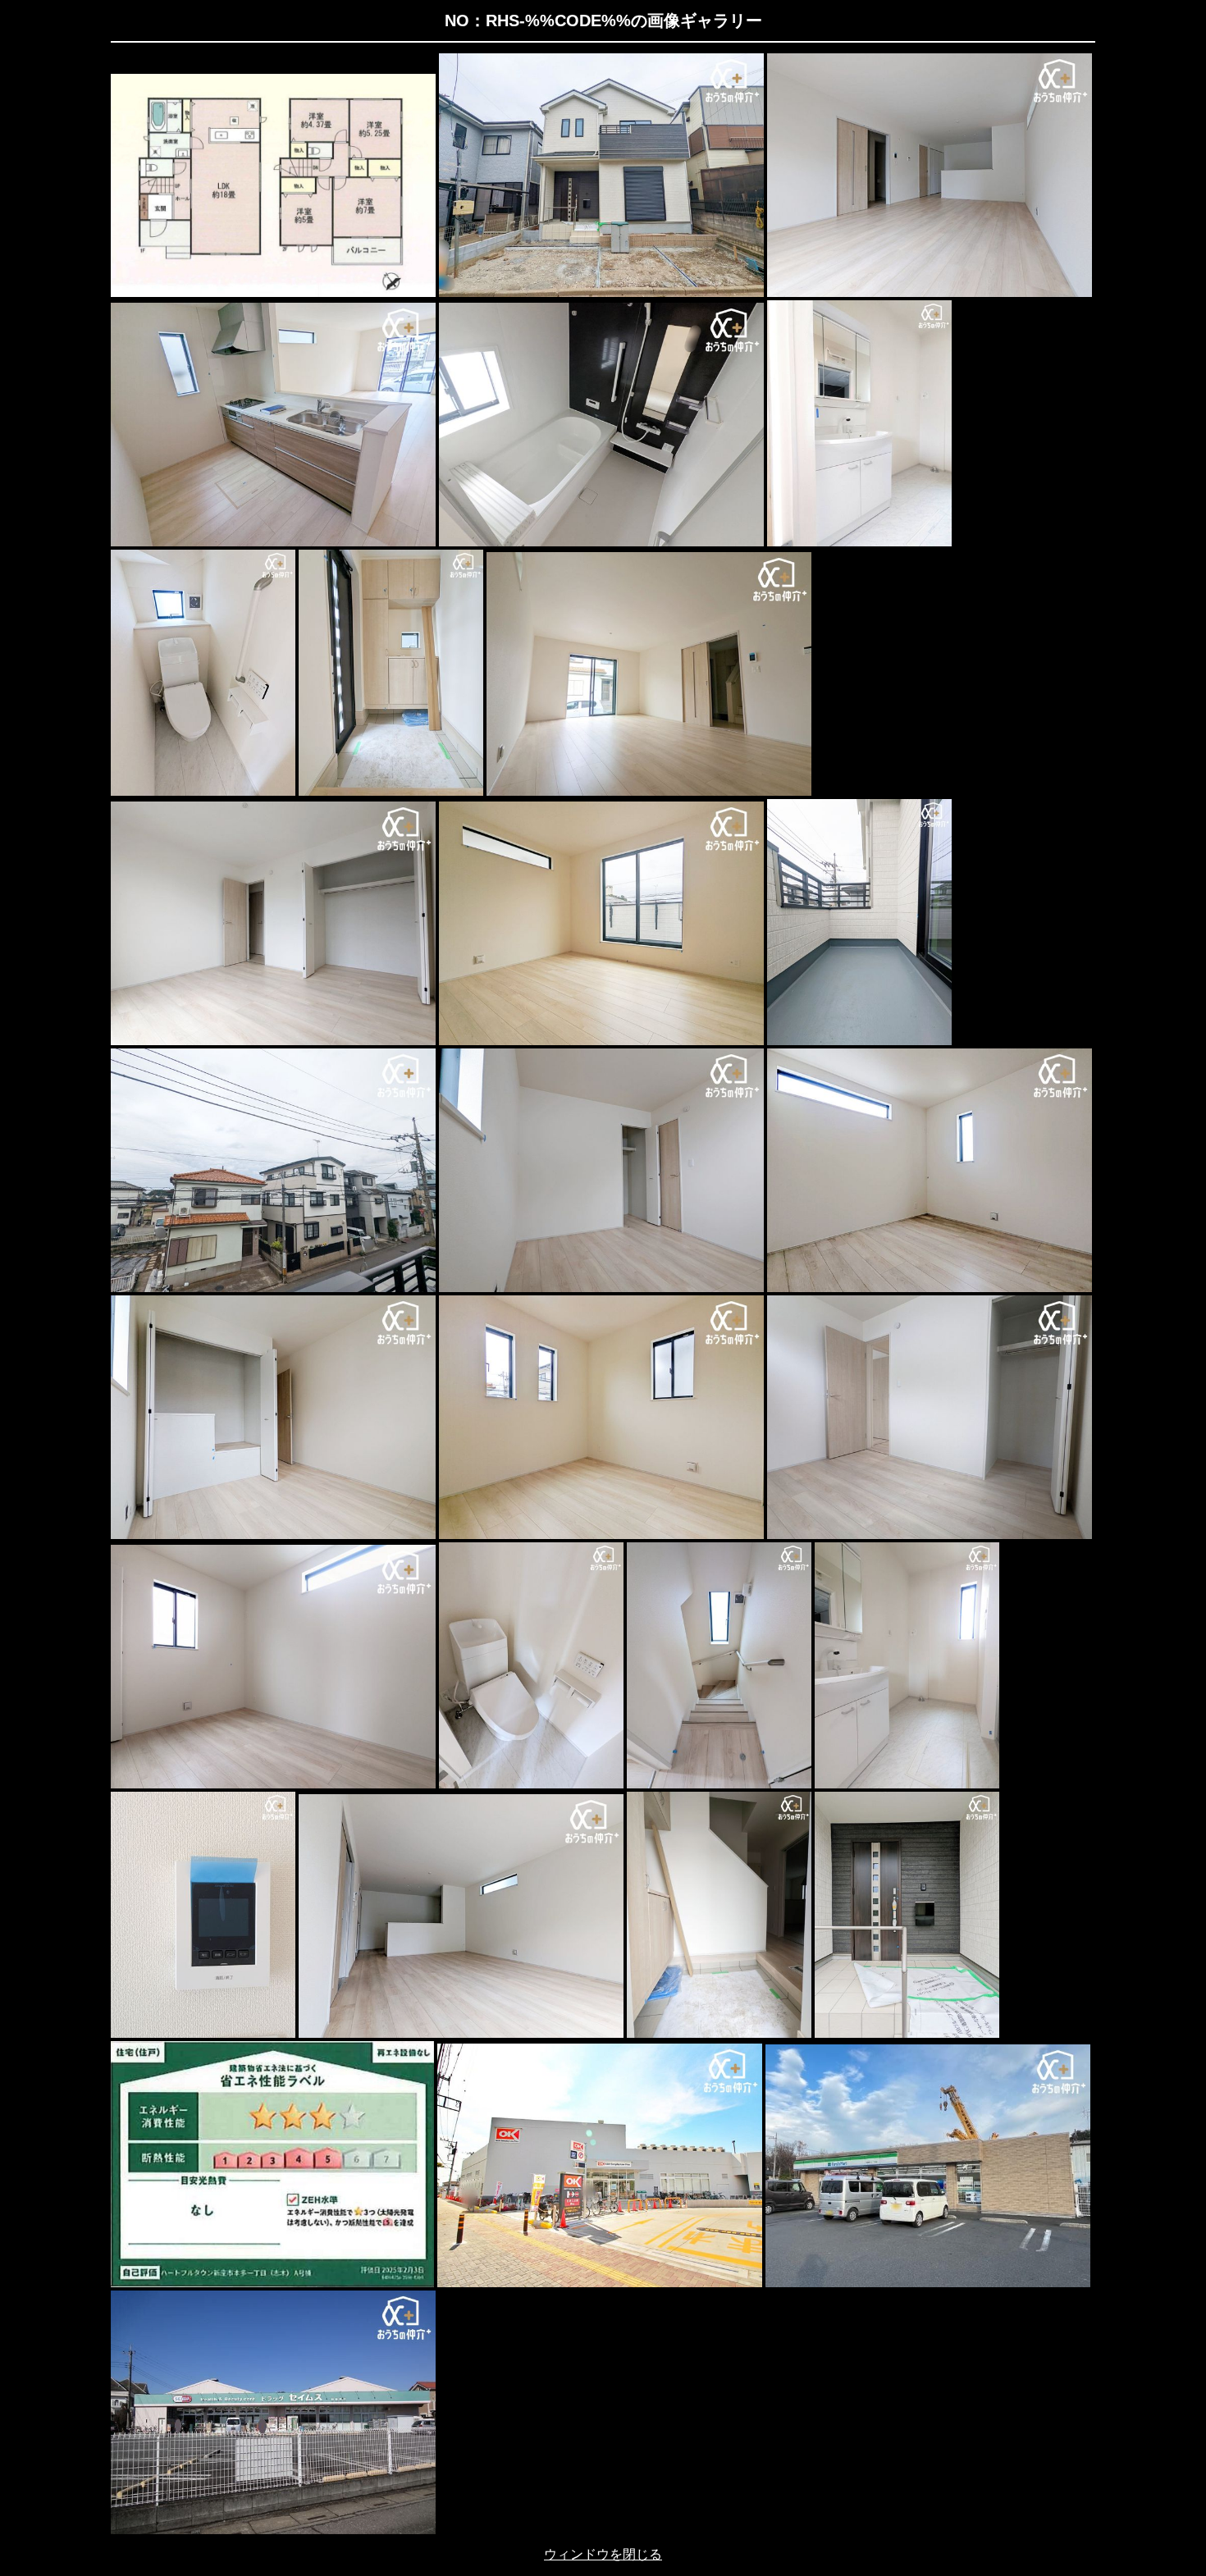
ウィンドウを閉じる (603, 2554)
